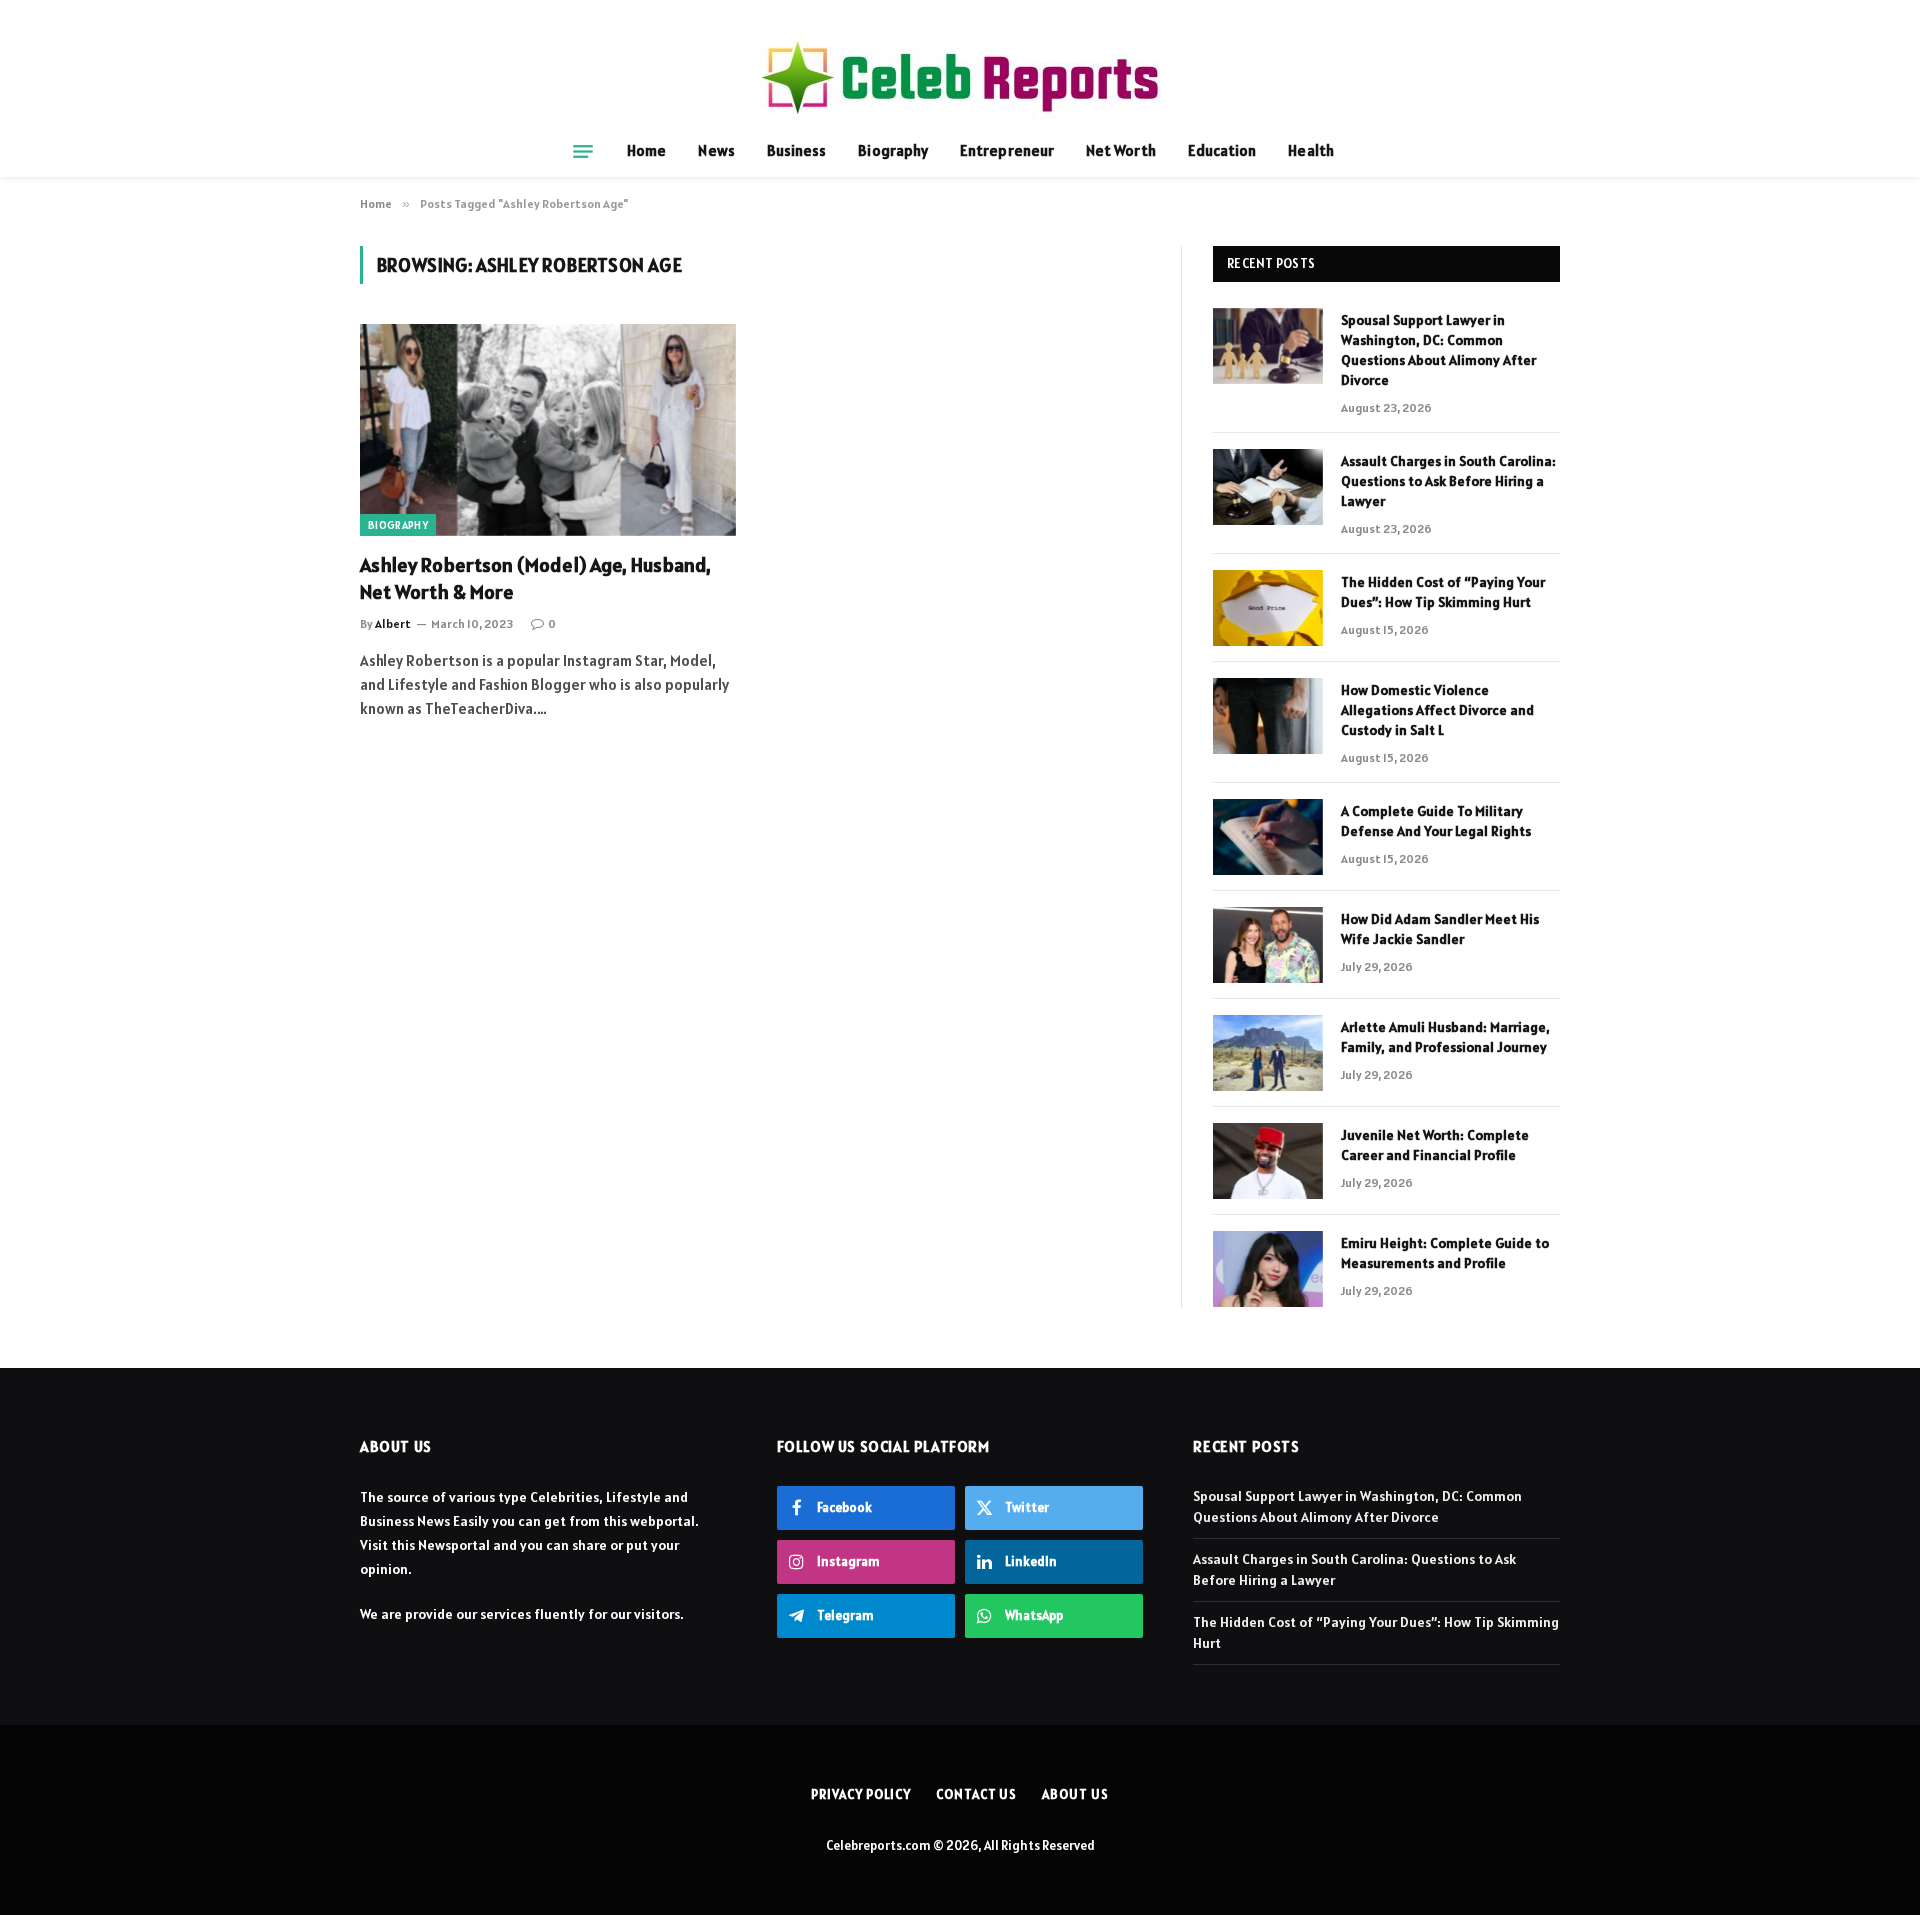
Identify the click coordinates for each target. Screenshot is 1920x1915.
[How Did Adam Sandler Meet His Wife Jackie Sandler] (1268, 945)
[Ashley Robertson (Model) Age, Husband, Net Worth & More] (548, 430)
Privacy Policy (861, 1794)
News (716, 150)
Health (1310, 150)
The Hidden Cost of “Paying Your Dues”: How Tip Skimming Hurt (1443, 592)
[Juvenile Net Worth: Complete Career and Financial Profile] (1268, 1161)
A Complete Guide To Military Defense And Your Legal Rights (1436, 821)
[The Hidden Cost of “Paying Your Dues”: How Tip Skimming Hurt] (1268, 608)
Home (646, 150)
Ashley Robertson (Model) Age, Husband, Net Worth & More (535, 578)
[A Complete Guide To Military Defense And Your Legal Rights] (1268, 837)
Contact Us (976, 1794)
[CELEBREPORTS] (960, 77)
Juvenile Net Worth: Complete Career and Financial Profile (1435, 1145)
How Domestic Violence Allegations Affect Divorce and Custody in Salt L (1437, 710)
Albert (393, 623)
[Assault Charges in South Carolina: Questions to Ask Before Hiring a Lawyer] (1268, 487)
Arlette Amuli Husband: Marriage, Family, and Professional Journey (1445, 1037)
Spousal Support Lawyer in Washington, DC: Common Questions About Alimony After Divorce (1438, 350)
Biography (893, 150)
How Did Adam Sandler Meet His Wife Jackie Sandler (1440, 929)
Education (1222, 150)
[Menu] (583, 151)
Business (797, 150)
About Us (1075, 1794)
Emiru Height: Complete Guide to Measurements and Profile (1445, 1253)
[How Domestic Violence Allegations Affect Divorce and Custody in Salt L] (1268, 716)
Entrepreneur (1007, 150)
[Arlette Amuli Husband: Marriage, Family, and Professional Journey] (1268, 1053)
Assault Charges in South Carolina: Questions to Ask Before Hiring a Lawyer (1448, 481)
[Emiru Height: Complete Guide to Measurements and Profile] (1268, 1269)
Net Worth (1121, 150)
